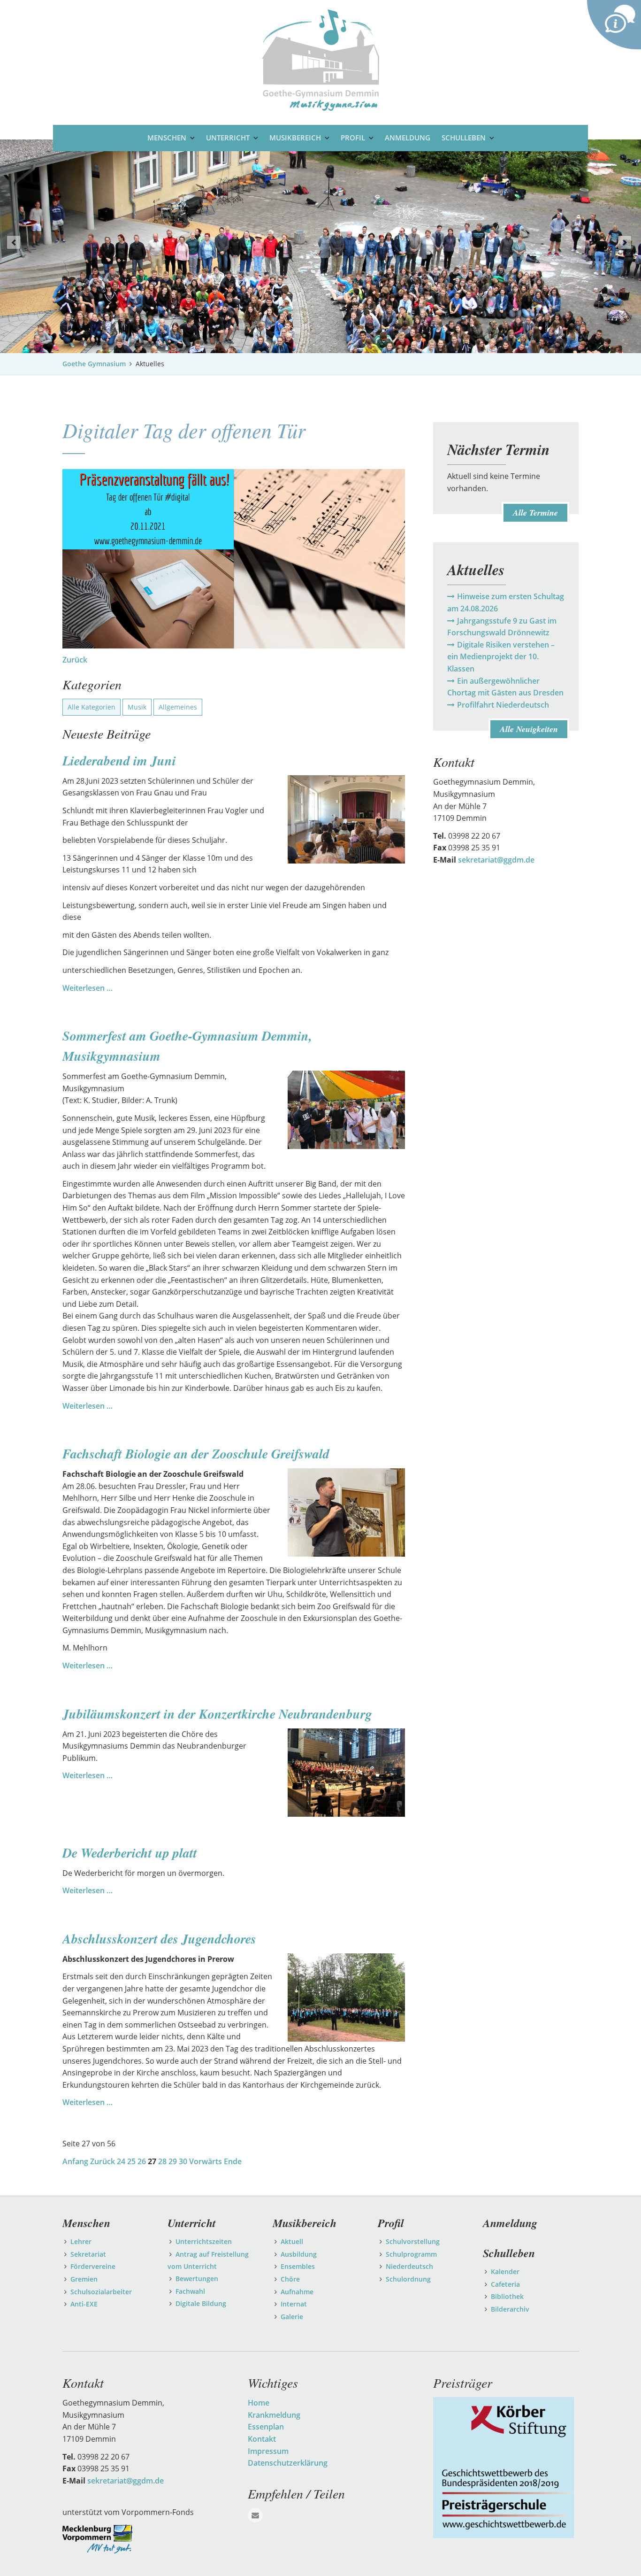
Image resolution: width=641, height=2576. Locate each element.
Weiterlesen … (88, 988)
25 (131, 2161)
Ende (233, 2161)
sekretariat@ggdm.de (496, 860)
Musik (137, 707)
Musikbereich (295, 138)
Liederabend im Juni (119, 760)
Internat (294, 2304)
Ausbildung (299, 2254)
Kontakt (262, 2439)
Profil (353, 138)
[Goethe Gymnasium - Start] (320, 59)
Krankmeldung (274, 2415)
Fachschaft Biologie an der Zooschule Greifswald (196, 1454)
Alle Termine (535, 513)
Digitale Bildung (201, 2303)
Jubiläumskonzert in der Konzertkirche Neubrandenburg (217, 1714)
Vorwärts (206, 2161)
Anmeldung (408, 138)
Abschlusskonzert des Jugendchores (159, 1939)
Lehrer (81, 2241)
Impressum (268, 2451)
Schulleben (464, 138)
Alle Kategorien (92, 707)
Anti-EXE (84, 2304)
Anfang (75, 2161)
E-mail (255, 2515)
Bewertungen (197, 2279)
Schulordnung (408, 2279)
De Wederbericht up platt (130, 1853)
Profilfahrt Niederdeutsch (503, 705)
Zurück (75, 660)
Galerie (292, 2317)
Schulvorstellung (413, 2241)
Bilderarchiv (510, 2309)
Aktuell (292, 2241)
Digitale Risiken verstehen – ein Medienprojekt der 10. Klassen (501, 657)
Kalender (505, 2271)
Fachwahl (190, 2291)
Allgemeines (178, 707)
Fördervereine (93, 2266)
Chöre (290, 2279)
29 (173, 2161)
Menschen (167, 138)
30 (183, 2161)
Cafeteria (505, 2284)
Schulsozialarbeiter (101, 2292)
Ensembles (298, 2266)
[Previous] (14, 242)
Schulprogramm (411, 2254)
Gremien (84, 2279)
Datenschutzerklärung (288, 2463)
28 (162, 2161)
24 (121, 2161)
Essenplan (266, 2427)
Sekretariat (88, 2254)
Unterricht (228, 138)
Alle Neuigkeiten (529, 729)
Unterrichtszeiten (204, 2241)
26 (142, 2161)
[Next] (625, 242)
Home (259, 2403)
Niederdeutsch (409, 2266)
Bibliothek (507, 2296)
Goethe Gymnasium (94, 364)
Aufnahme (297, 2292)
